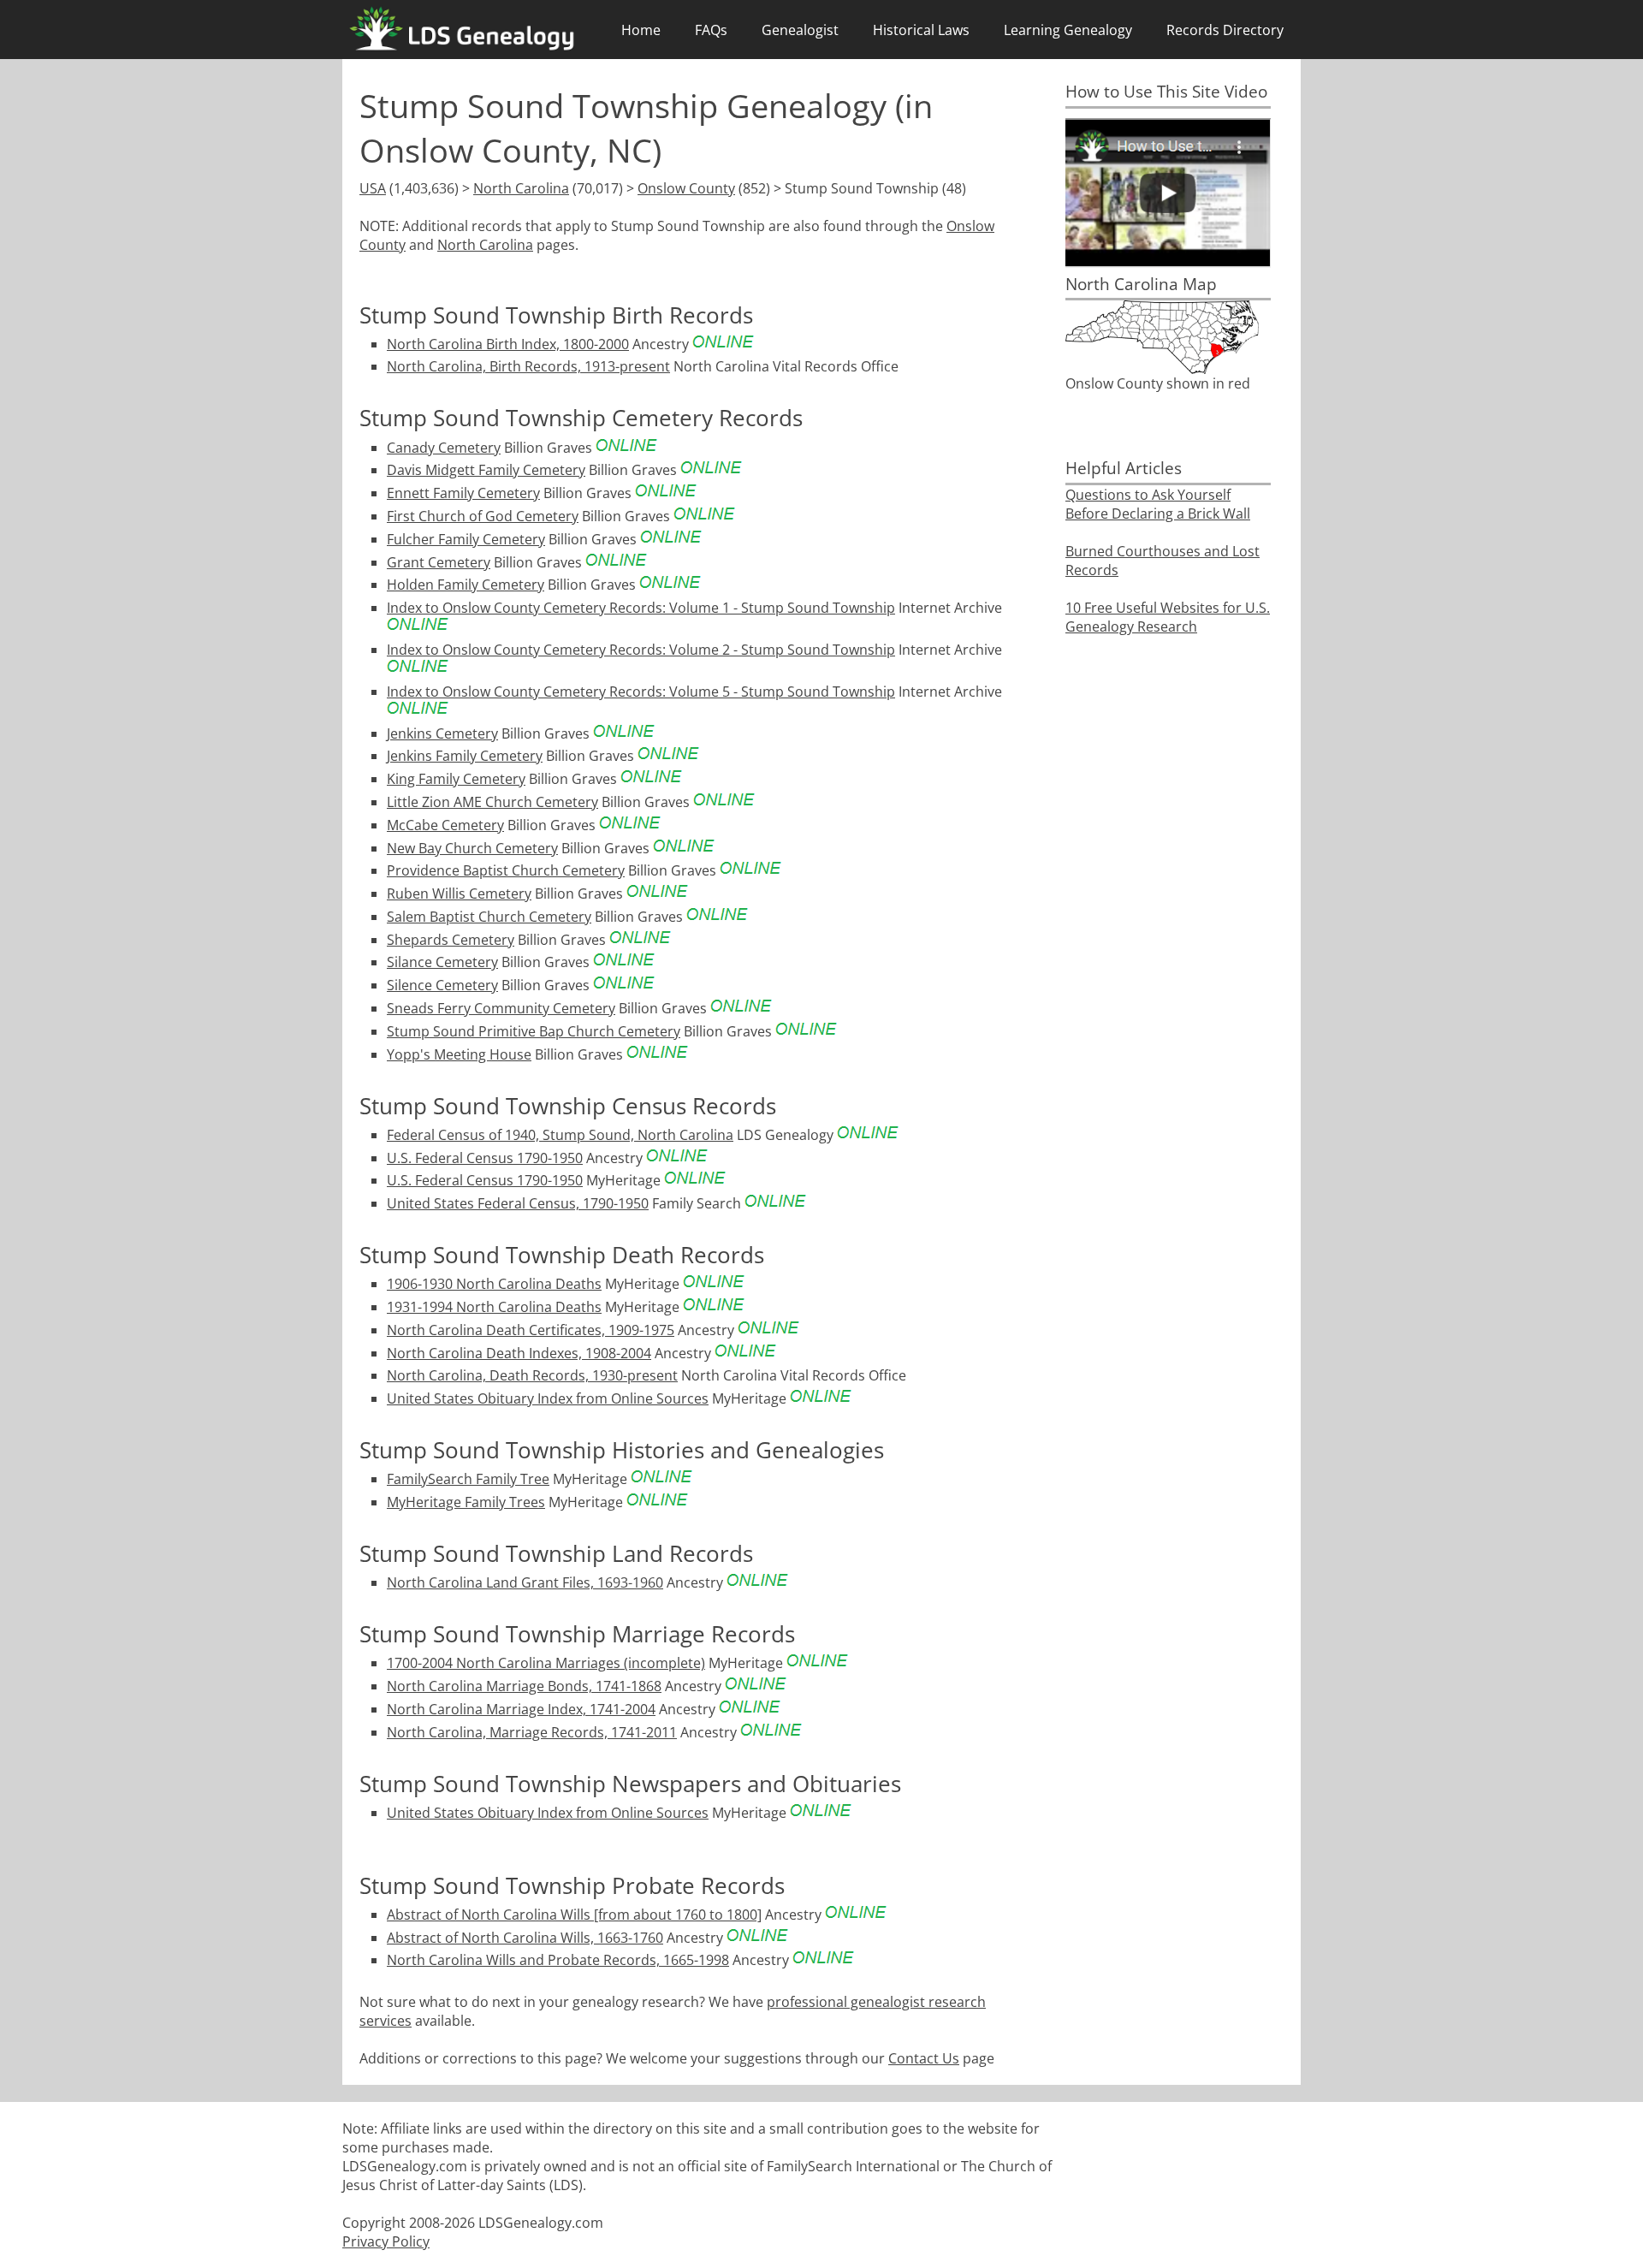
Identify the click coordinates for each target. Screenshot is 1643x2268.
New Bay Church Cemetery (472, 848)
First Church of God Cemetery (483, 516)
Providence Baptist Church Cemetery (506, 870)
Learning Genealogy (1068, 30)
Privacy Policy (386, 2241)
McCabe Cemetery (445, 825)
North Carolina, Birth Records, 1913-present (528, 366)
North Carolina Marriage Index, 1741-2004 (521, 1709)
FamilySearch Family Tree (468, 1479)
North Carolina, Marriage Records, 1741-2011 (532, 1732)
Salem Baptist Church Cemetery (489, 917)
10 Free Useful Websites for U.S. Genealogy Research (1168, 617)
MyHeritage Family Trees (466, 1502)
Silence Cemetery (442, 985)
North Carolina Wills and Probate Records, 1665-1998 (558, 1960)
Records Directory (1225, 30)
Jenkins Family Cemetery (465, 756)
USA (373, 188)
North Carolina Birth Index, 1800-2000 (508, 344)
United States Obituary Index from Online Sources (548, 1398)
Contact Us (924, 2058)
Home (641, 30)
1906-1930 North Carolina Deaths (494, 1284)
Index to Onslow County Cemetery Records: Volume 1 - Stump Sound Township (641, 608)
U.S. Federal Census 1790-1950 (485, 1158)
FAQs (711, 30)
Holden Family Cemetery (466, 585)
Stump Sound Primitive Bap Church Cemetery (534, 1031)
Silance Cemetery (442, 962)
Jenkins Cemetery (442, 733)
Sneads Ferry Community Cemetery (501, 1008)
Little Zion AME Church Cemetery (492, 802)
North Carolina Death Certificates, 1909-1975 (531, 1330)
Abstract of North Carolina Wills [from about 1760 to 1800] (574, 1915)
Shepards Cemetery (451, 940)
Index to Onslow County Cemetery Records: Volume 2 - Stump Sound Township (641, 650)
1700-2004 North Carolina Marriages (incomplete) (546, 1663)
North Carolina (521, 188)
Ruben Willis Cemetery (459, 894)
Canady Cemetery (444, 448)
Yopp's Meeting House (459, 1054)
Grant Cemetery (439, 562)
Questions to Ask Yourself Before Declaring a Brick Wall (1158, 504)
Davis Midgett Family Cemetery (486, 470)
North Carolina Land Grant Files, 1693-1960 (525, 1582)
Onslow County (686, 188)
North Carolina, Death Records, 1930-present (532, 1375)
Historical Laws (921, 30)
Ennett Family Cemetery (463, 493)
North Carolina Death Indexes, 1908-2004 (519, 1353)
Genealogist (800, 30)
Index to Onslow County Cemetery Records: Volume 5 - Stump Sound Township (641, 692)
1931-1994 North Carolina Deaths (494, 1307)
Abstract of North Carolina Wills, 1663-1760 (525, 1938)
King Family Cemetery (456, 779)
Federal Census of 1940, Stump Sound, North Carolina (560, 1135)
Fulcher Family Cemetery (466, 539)
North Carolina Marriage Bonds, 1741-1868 (524, 1686)
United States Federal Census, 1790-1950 (518, 1203)
